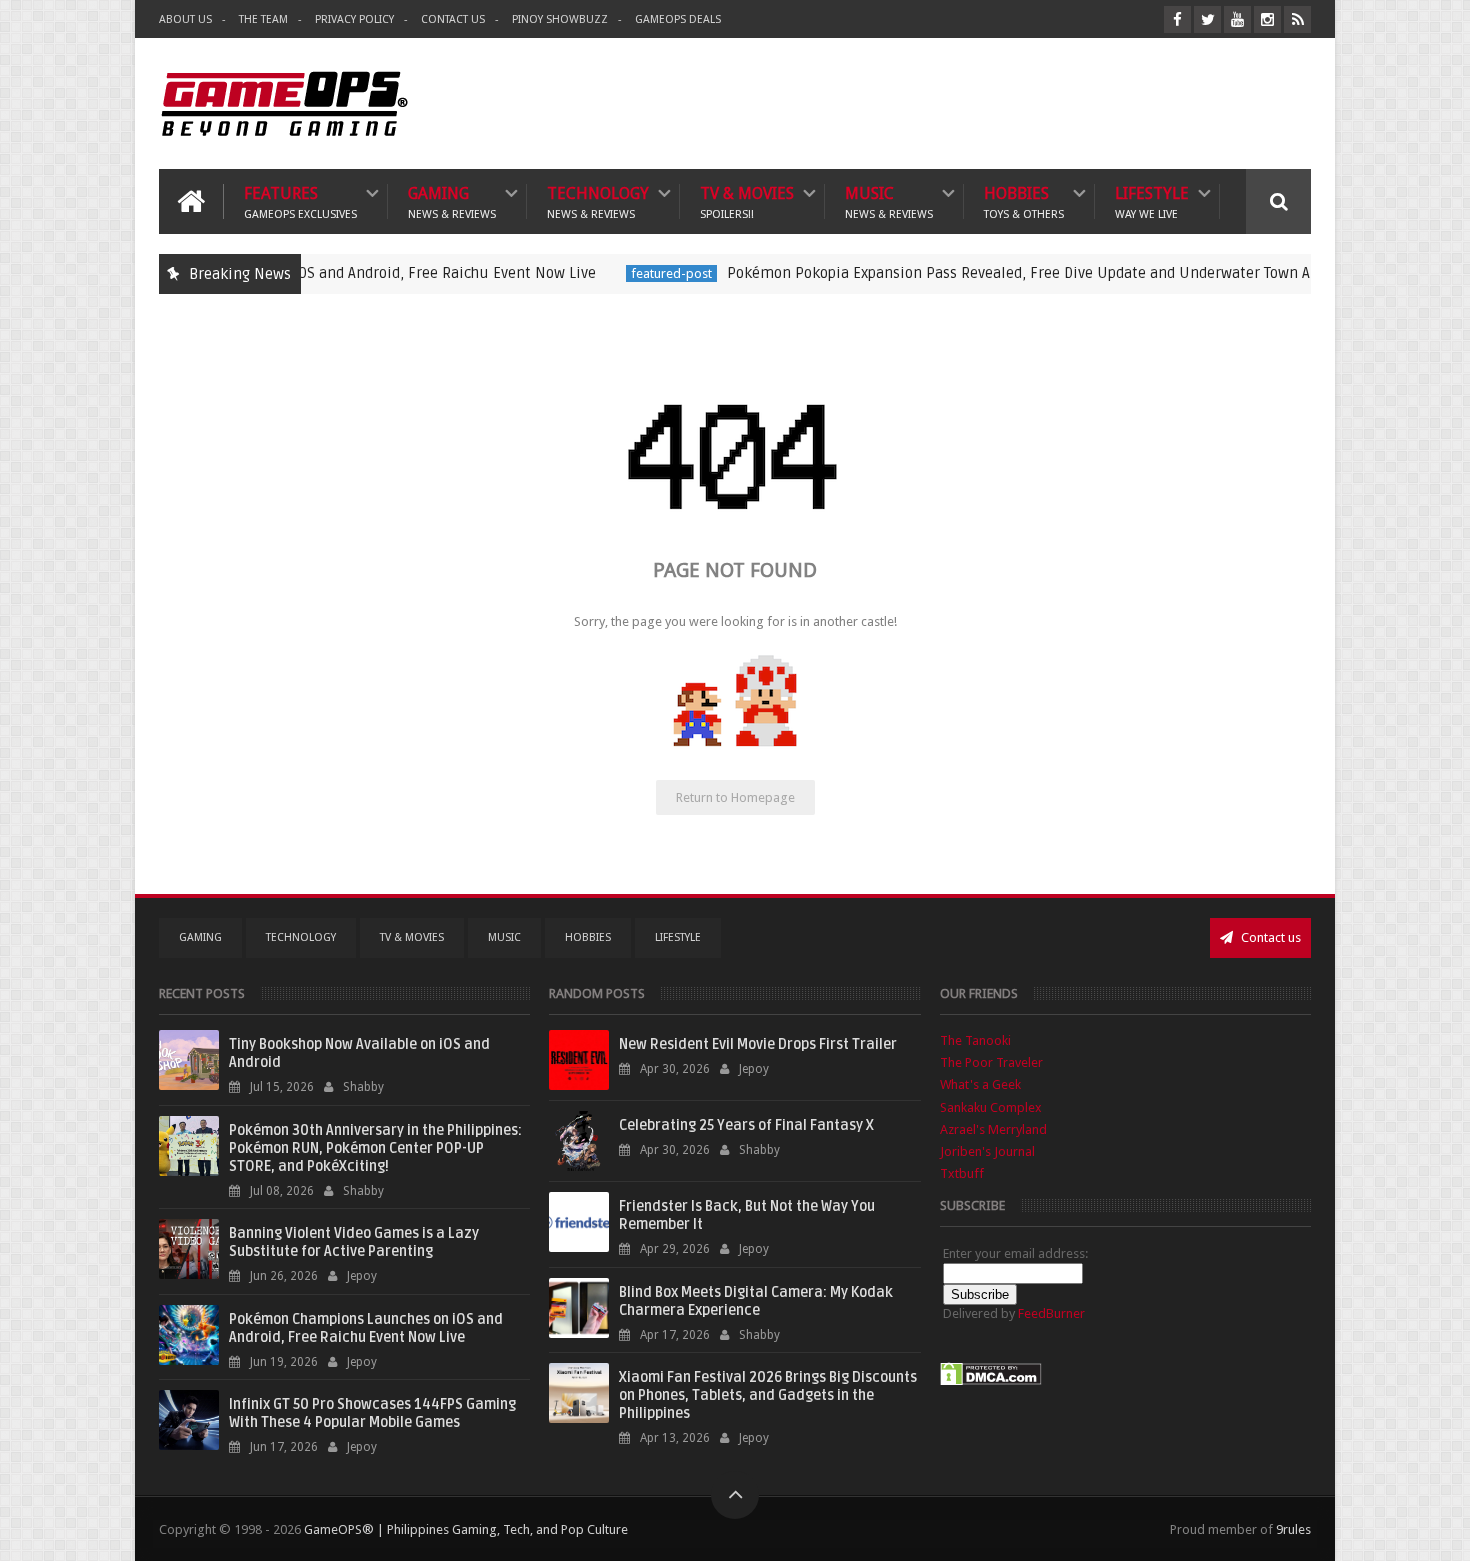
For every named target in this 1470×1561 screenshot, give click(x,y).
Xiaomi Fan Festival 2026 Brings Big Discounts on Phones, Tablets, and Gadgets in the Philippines (768, 1395)
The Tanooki (975, 1040)
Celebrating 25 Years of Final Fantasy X (746, 1125)
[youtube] (1237, 19)
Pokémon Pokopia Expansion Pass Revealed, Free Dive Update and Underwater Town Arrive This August (1036, 273)
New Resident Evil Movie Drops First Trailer (758, 1044)
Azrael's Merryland (993, 1129)
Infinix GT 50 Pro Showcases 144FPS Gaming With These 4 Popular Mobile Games (372, 1413)
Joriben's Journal (987, 1151)
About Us (185, 19)
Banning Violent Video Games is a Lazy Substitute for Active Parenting (354, 1242)
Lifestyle (1152, 201)
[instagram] (1267, 19)
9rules (1293, 1529)
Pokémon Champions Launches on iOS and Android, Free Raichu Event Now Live (366, 1328)
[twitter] (1207, 19)
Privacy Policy (354, 19)
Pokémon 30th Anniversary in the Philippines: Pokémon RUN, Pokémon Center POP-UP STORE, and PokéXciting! (375, 1148)
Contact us (1269, 937)
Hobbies (1024, 201)
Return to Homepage (735, 797)
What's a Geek (980, 1084)
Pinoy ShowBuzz (560, 19)
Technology (598, 201)
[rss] (1297, 19)
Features (300, 201)
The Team (263, 19)
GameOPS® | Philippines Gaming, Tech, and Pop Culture (466, 1529)
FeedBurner (1051, 1313)
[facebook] (1177, 19)
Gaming (452, 201)
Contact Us (453, 19)
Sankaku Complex (991, 1107)
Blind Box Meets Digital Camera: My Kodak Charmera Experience (756, 1301)
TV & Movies (747, 201)
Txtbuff (962, 1173)
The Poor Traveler (991, 1062)
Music (889, 201)
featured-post (631, 273)
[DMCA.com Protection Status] (991, 1381)
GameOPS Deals (678, 19)
